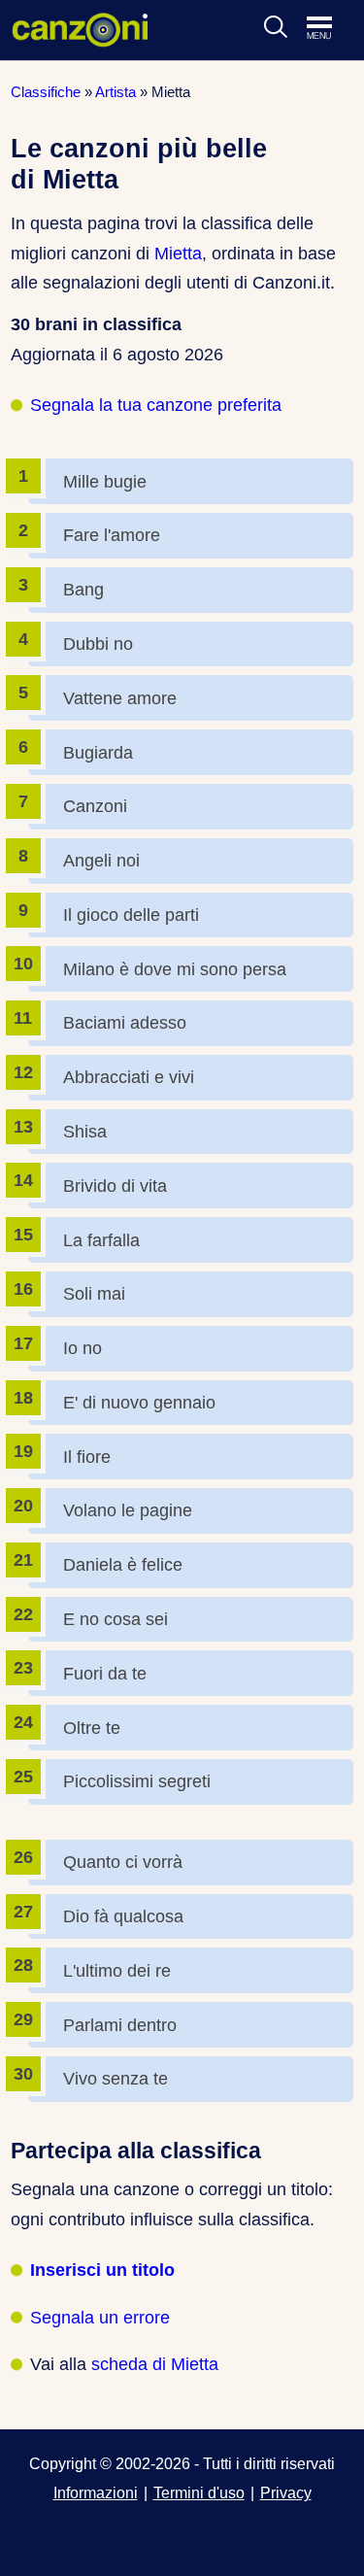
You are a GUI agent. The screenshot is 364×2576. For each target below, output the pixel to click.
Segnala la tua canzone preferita (156, 405)
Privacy (286, 2492)
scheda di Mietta (155, 2364)
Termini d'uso (199, 2492)
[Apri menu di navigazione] (329, 29)
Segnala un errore (100, 2318)
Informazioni (96, 2492)
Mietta (178, 254)
